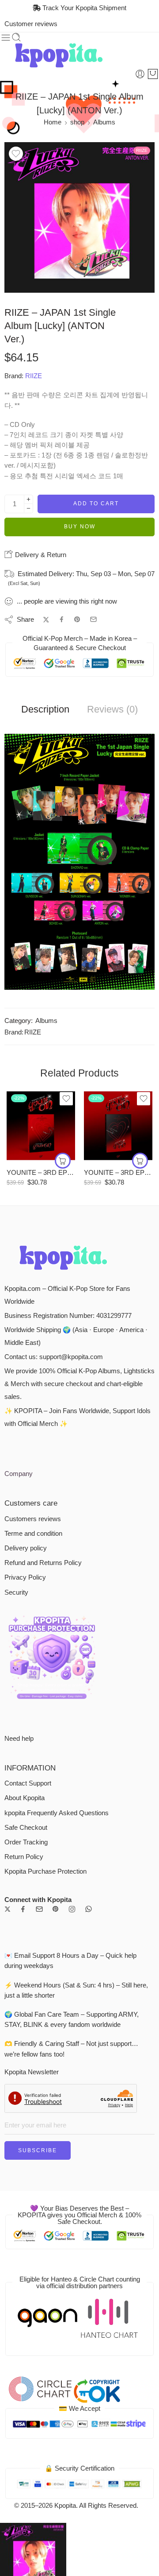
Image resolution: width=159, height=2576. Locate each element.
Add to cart (96, 504)
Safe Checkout (26, 1828)
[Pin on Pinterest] (77, 620)
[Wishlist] (16, 154)
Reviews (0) (112, 709)
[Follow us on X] (8, 1909)
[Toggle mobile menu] (6, 38)
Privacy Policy (25, 1577)
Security (16, 1592)
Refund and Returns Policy (43, 1563)
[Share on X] (46, 620)
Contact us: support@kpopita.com (54, 1357)
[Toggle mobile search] (16, 38)
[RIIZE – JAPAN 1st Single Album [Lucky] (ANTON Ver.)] (79, 217)
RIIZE (34, 376)
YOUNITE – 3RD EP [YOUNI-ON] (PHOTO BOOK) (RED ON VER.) (41, 1172)
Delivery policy (26, 1548)
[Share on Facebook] (62, 619)
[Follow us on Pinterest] (56, 1909)
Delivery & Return (40, 555)
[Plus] (28, 499)
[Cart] (153, 74)
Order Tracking (26, 1842)
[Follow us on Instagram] (72, 1909)
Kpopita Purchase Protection (45, 1871)
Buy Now (80, 527)
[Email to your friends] (93, 619)
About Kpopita (25, 1798)
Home (53, 122)
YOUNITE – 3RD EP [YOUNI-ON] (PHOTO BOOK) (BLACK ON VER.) (118, 1172)
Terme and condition (33, 1534)
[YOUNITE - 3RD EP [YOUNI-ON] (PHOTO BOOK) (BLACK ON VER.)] (118, 1126)
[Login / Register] (140, 74)
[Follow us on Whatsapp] (89, 1909)
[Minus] (28, 509)
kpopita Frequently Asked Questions (57, 1813)
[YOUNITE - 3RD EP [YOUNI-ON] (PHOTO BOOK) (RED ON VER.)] (41, 1126)
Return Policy (24, 1857)
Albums (104, 122)
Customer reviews (31, 24)
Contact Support (28, 1783)
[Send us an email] (39, 1909)
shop (77, 122)
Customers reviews (33, 1519)
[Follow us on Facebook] (23, 1909)
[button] (63, 1161)
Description (45, 709)
